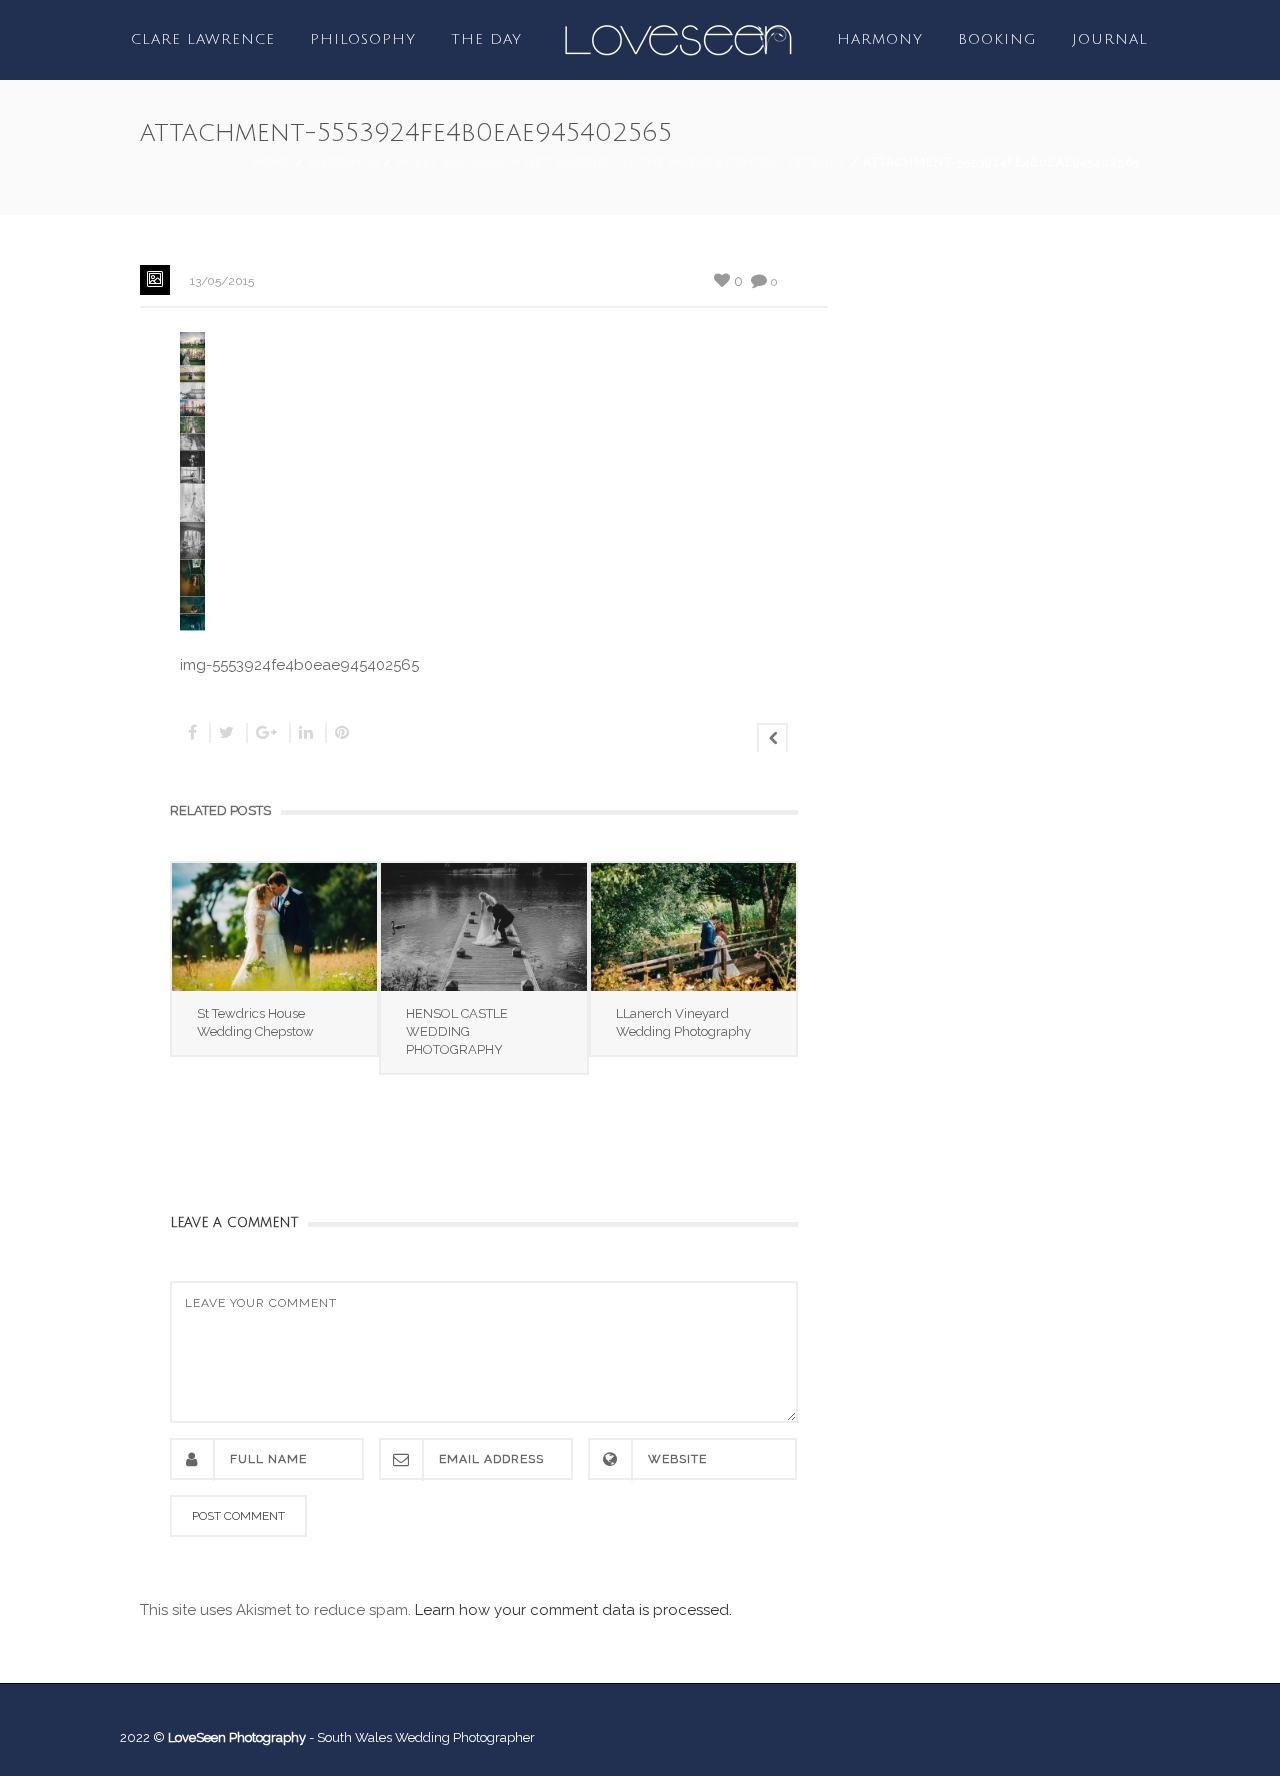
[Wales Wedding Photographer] (678, 39)
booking (997, 39)
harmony (880, 39)
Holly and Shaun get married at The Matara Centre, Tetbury (621, 162)
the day (486, 39)
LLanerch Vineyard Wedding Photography (683, 1022)
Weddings (344, 162)
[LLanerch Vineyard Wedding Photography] (693, 927)
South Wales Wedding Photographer (426, 1737)
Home (272, 162)
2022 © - (218, 1737)
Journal (1110, 39)
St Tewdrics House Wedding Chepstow (255, 1022)
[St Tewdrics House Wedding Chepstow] (274, 927)
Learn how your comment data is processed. (573, 1610)
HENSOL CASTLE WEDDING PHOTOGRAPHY (457, 1031)
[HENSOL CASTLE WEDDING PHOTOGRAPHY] (483, 927)
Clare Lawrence (203, 39)
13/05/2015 (222, 281)
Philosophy (363, 39)
